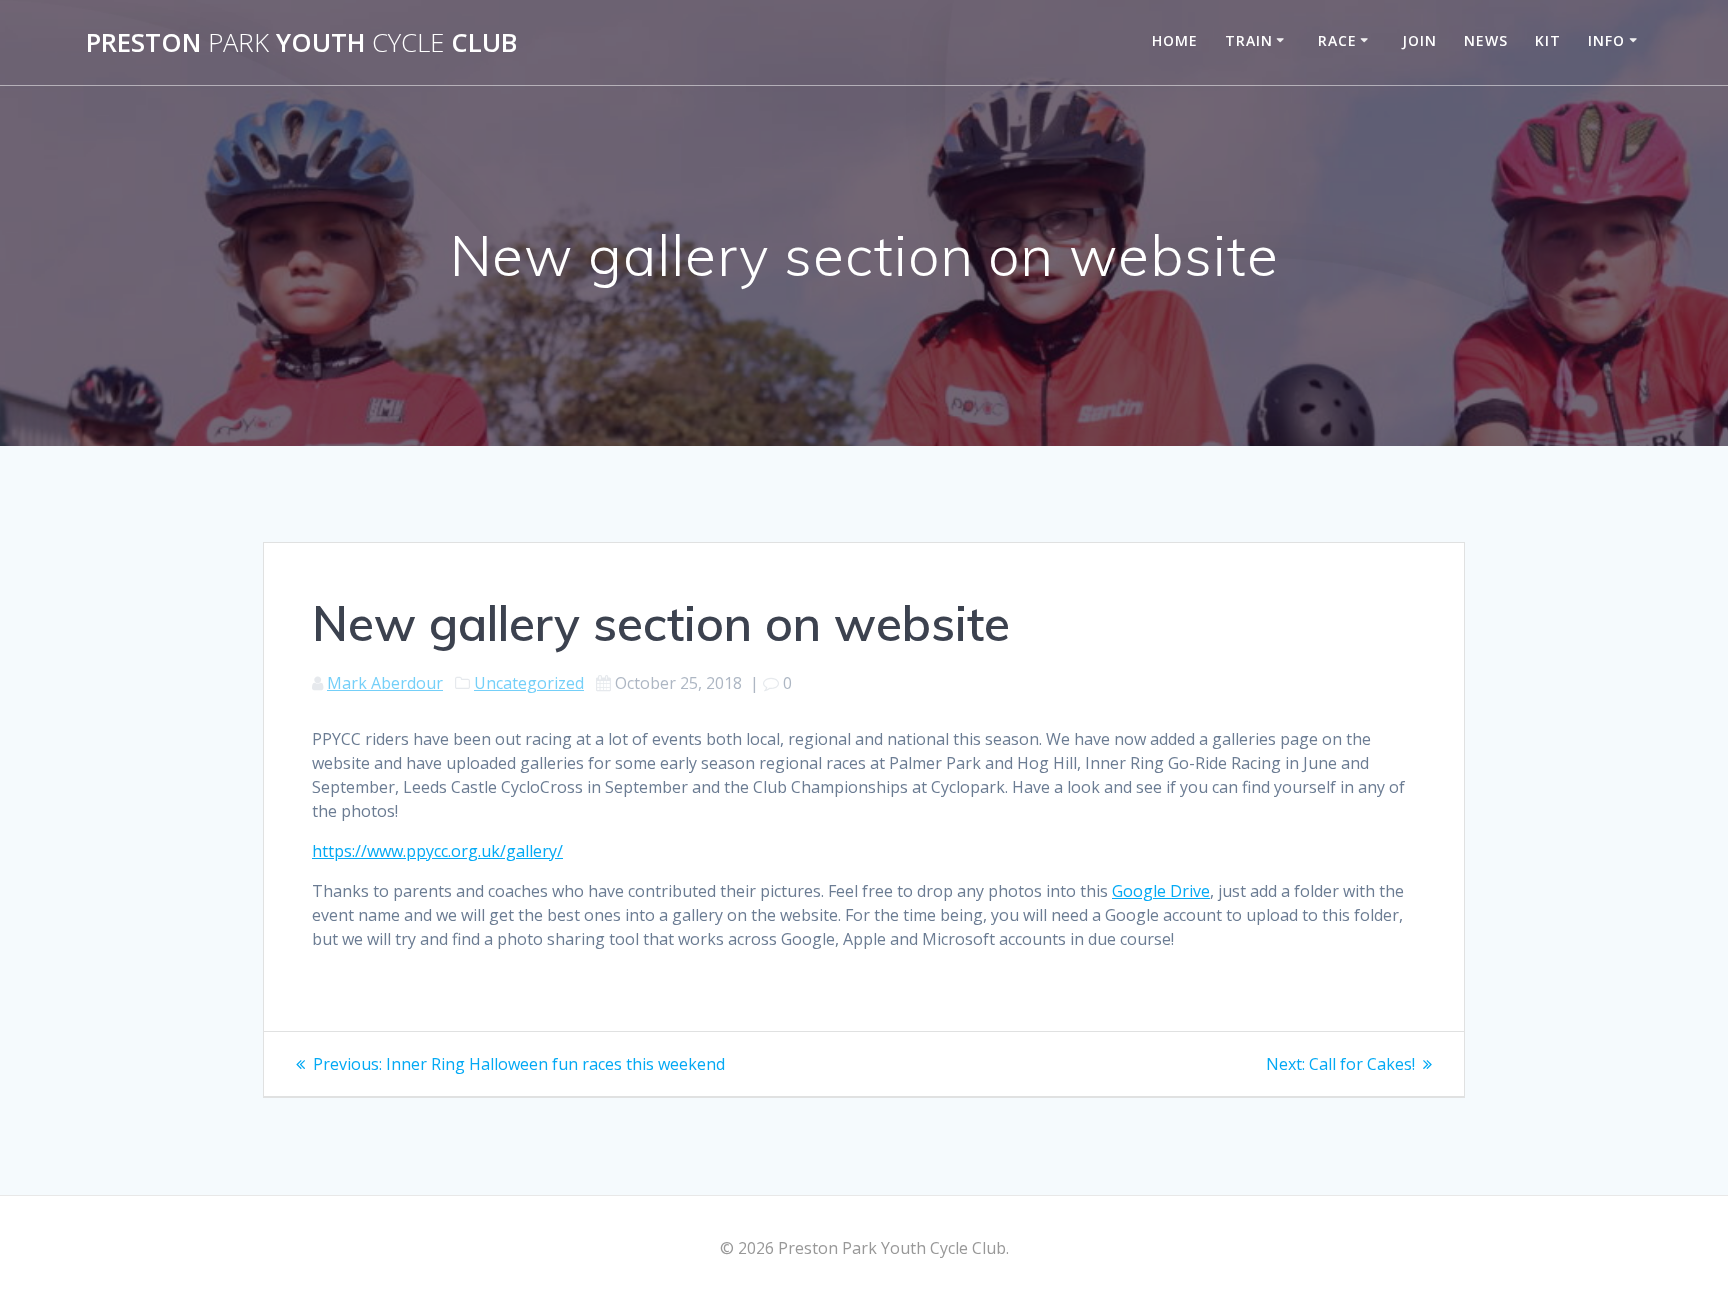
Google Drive (1161, 891)
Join (1419, 40)
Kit (1548, 40)
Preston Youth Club (301, 43)
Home (1175, 40)
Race (1337, 40)
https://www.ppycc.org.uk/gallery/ (437, 851)
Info (1606, 40)
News (1486, 40)
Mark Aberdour (385, 683)
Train (1249, 40)
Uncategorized (529, 683)
